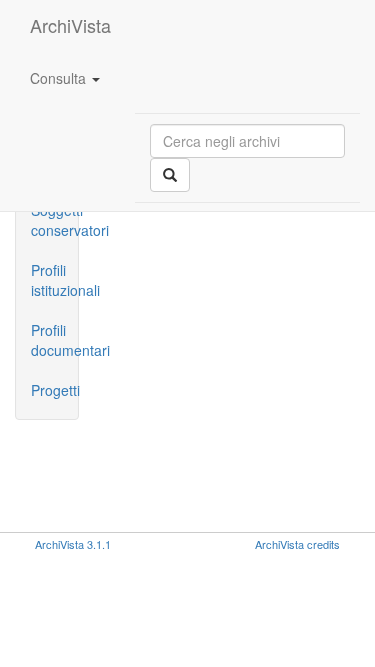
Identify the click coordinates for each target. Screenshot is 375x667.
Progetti (54, 390)
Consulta (60, 78)
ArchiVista (70, 25)
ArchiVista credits (297, 544)
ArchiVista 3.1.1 (73, 544)
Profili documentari (54, 340)
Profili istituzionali (54, 280)
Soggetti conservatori (54, 220)
